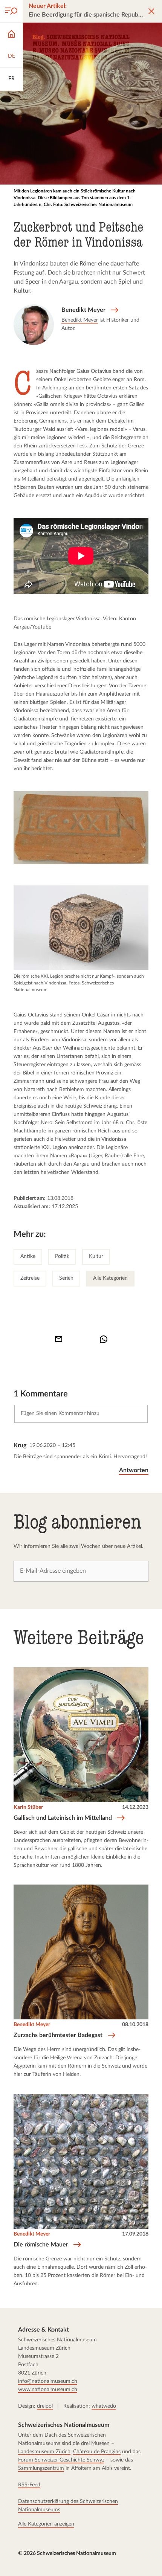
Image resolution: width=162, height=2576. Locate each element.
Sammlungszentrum (41, 2468)
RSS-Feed (29, 2485)
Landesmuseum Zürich (44, 2452)
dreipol (45, 2406)
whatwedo (104, 2406)
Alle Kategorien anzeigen (46, 2524)
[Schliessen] (151, 11)
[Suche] (11, 11)
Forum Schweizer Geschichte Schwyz (61, 2460)
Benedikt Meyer (80, 320)
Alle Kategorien (110, 1278)
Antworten (134, 1470)
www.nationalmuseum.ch (48, 2390)
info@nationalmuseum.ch (48, 2381)
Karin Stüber (28, 1808)
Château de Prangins (97, 2452)
